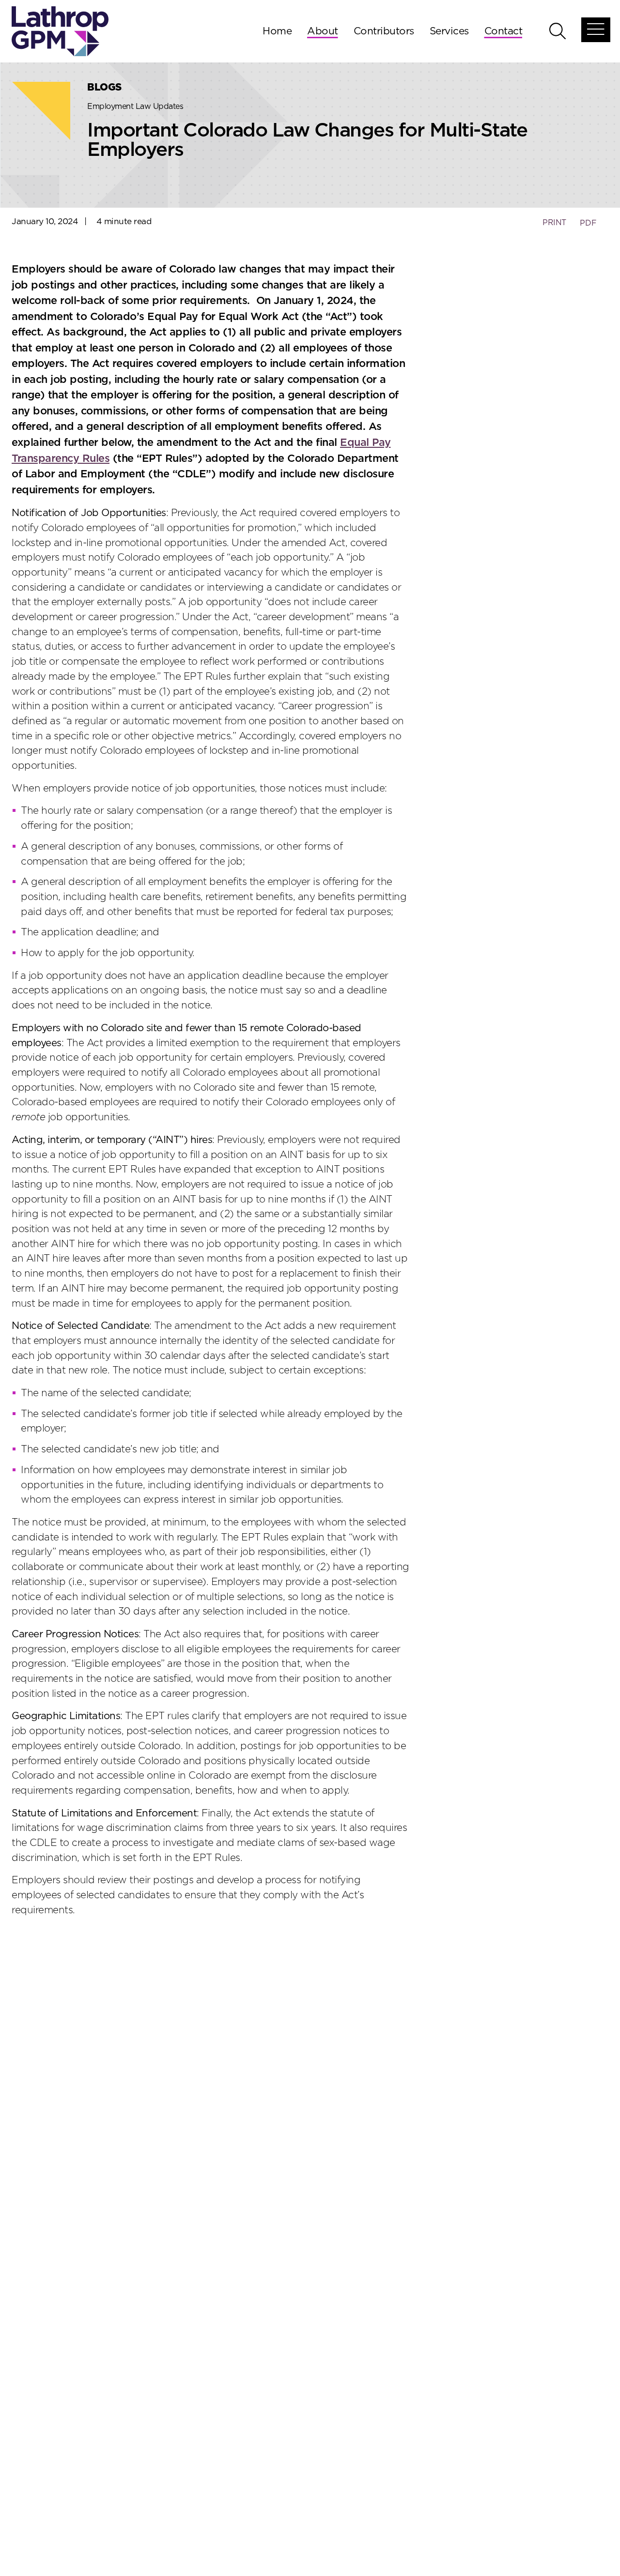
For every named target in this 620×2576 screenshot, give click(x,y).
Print (554, 223)
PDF (588, 223)
